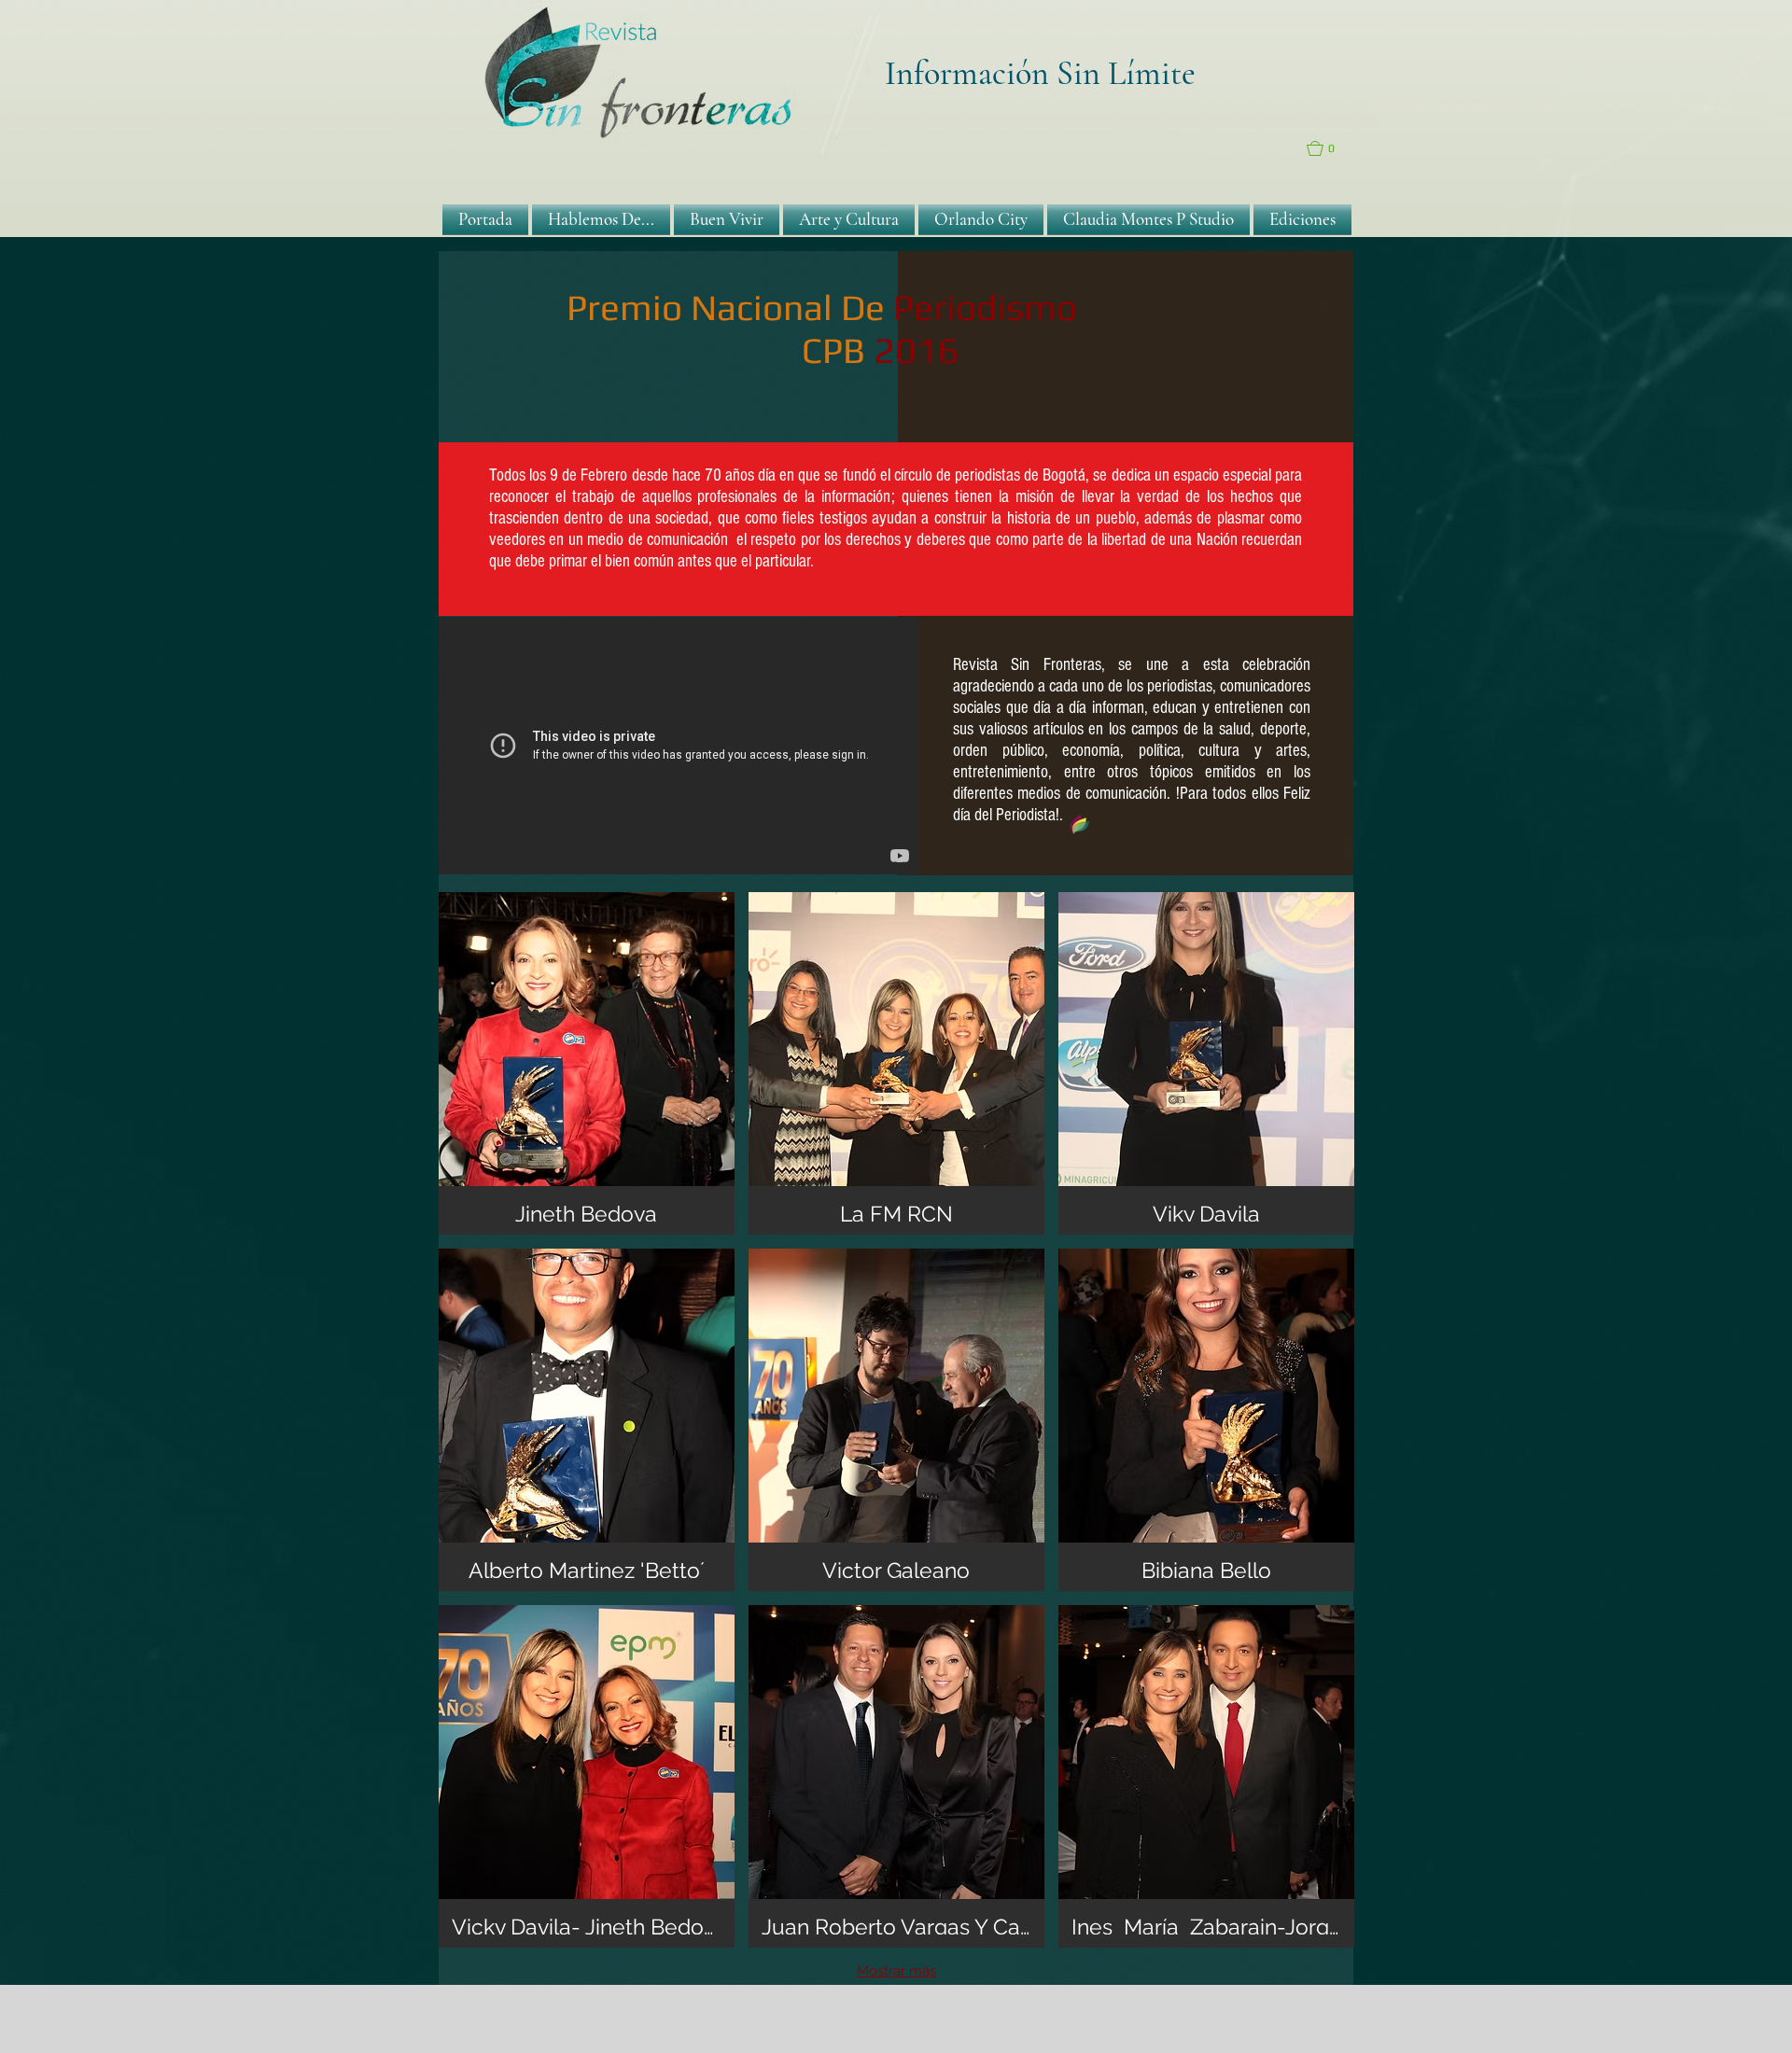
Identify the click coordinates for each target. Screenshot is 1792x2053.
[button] (1330, 148)
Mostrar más (896, 1971)
